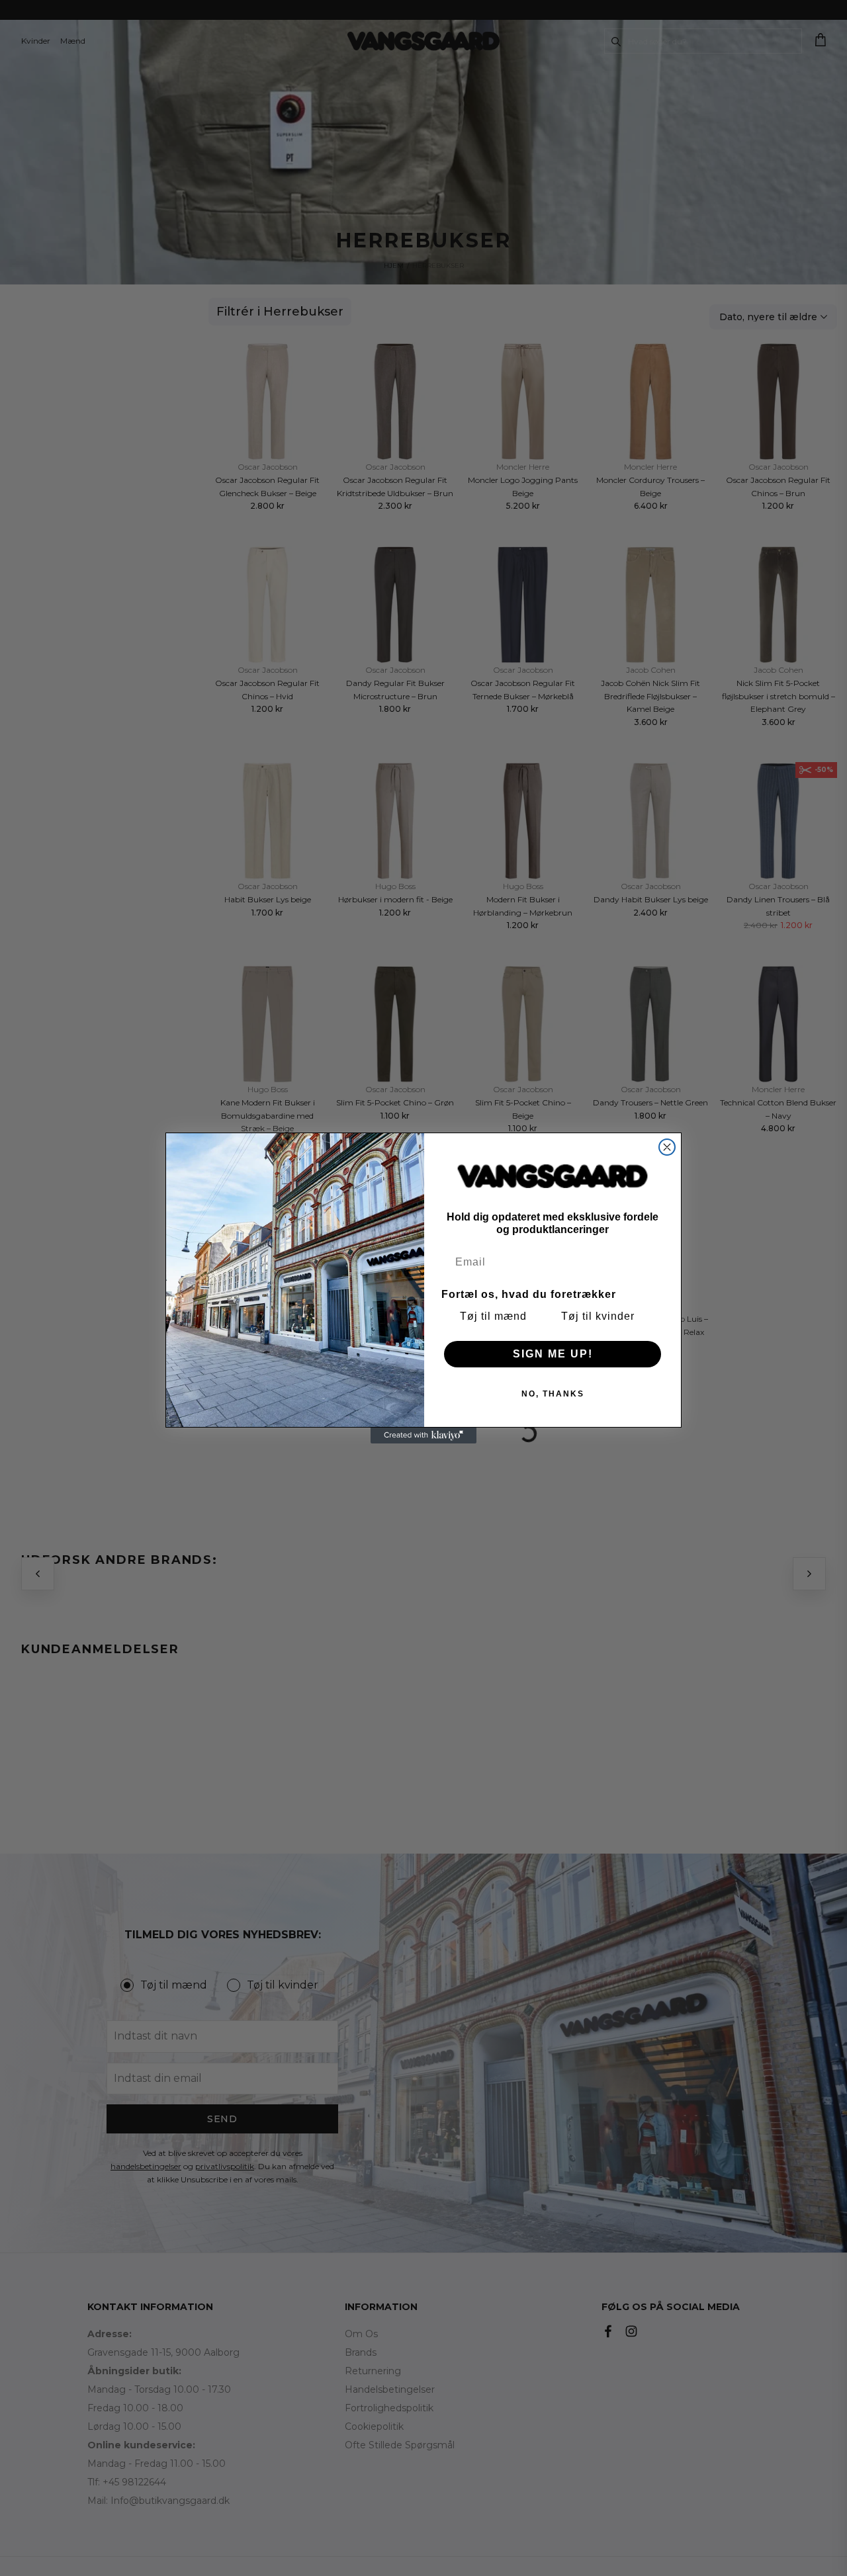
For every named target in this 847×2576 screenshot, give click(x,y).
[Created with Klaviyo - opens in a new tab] (423, 1436)
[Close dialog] (667, 1147)
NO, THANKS (553, 1394)
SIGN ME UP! (553, 1354)
